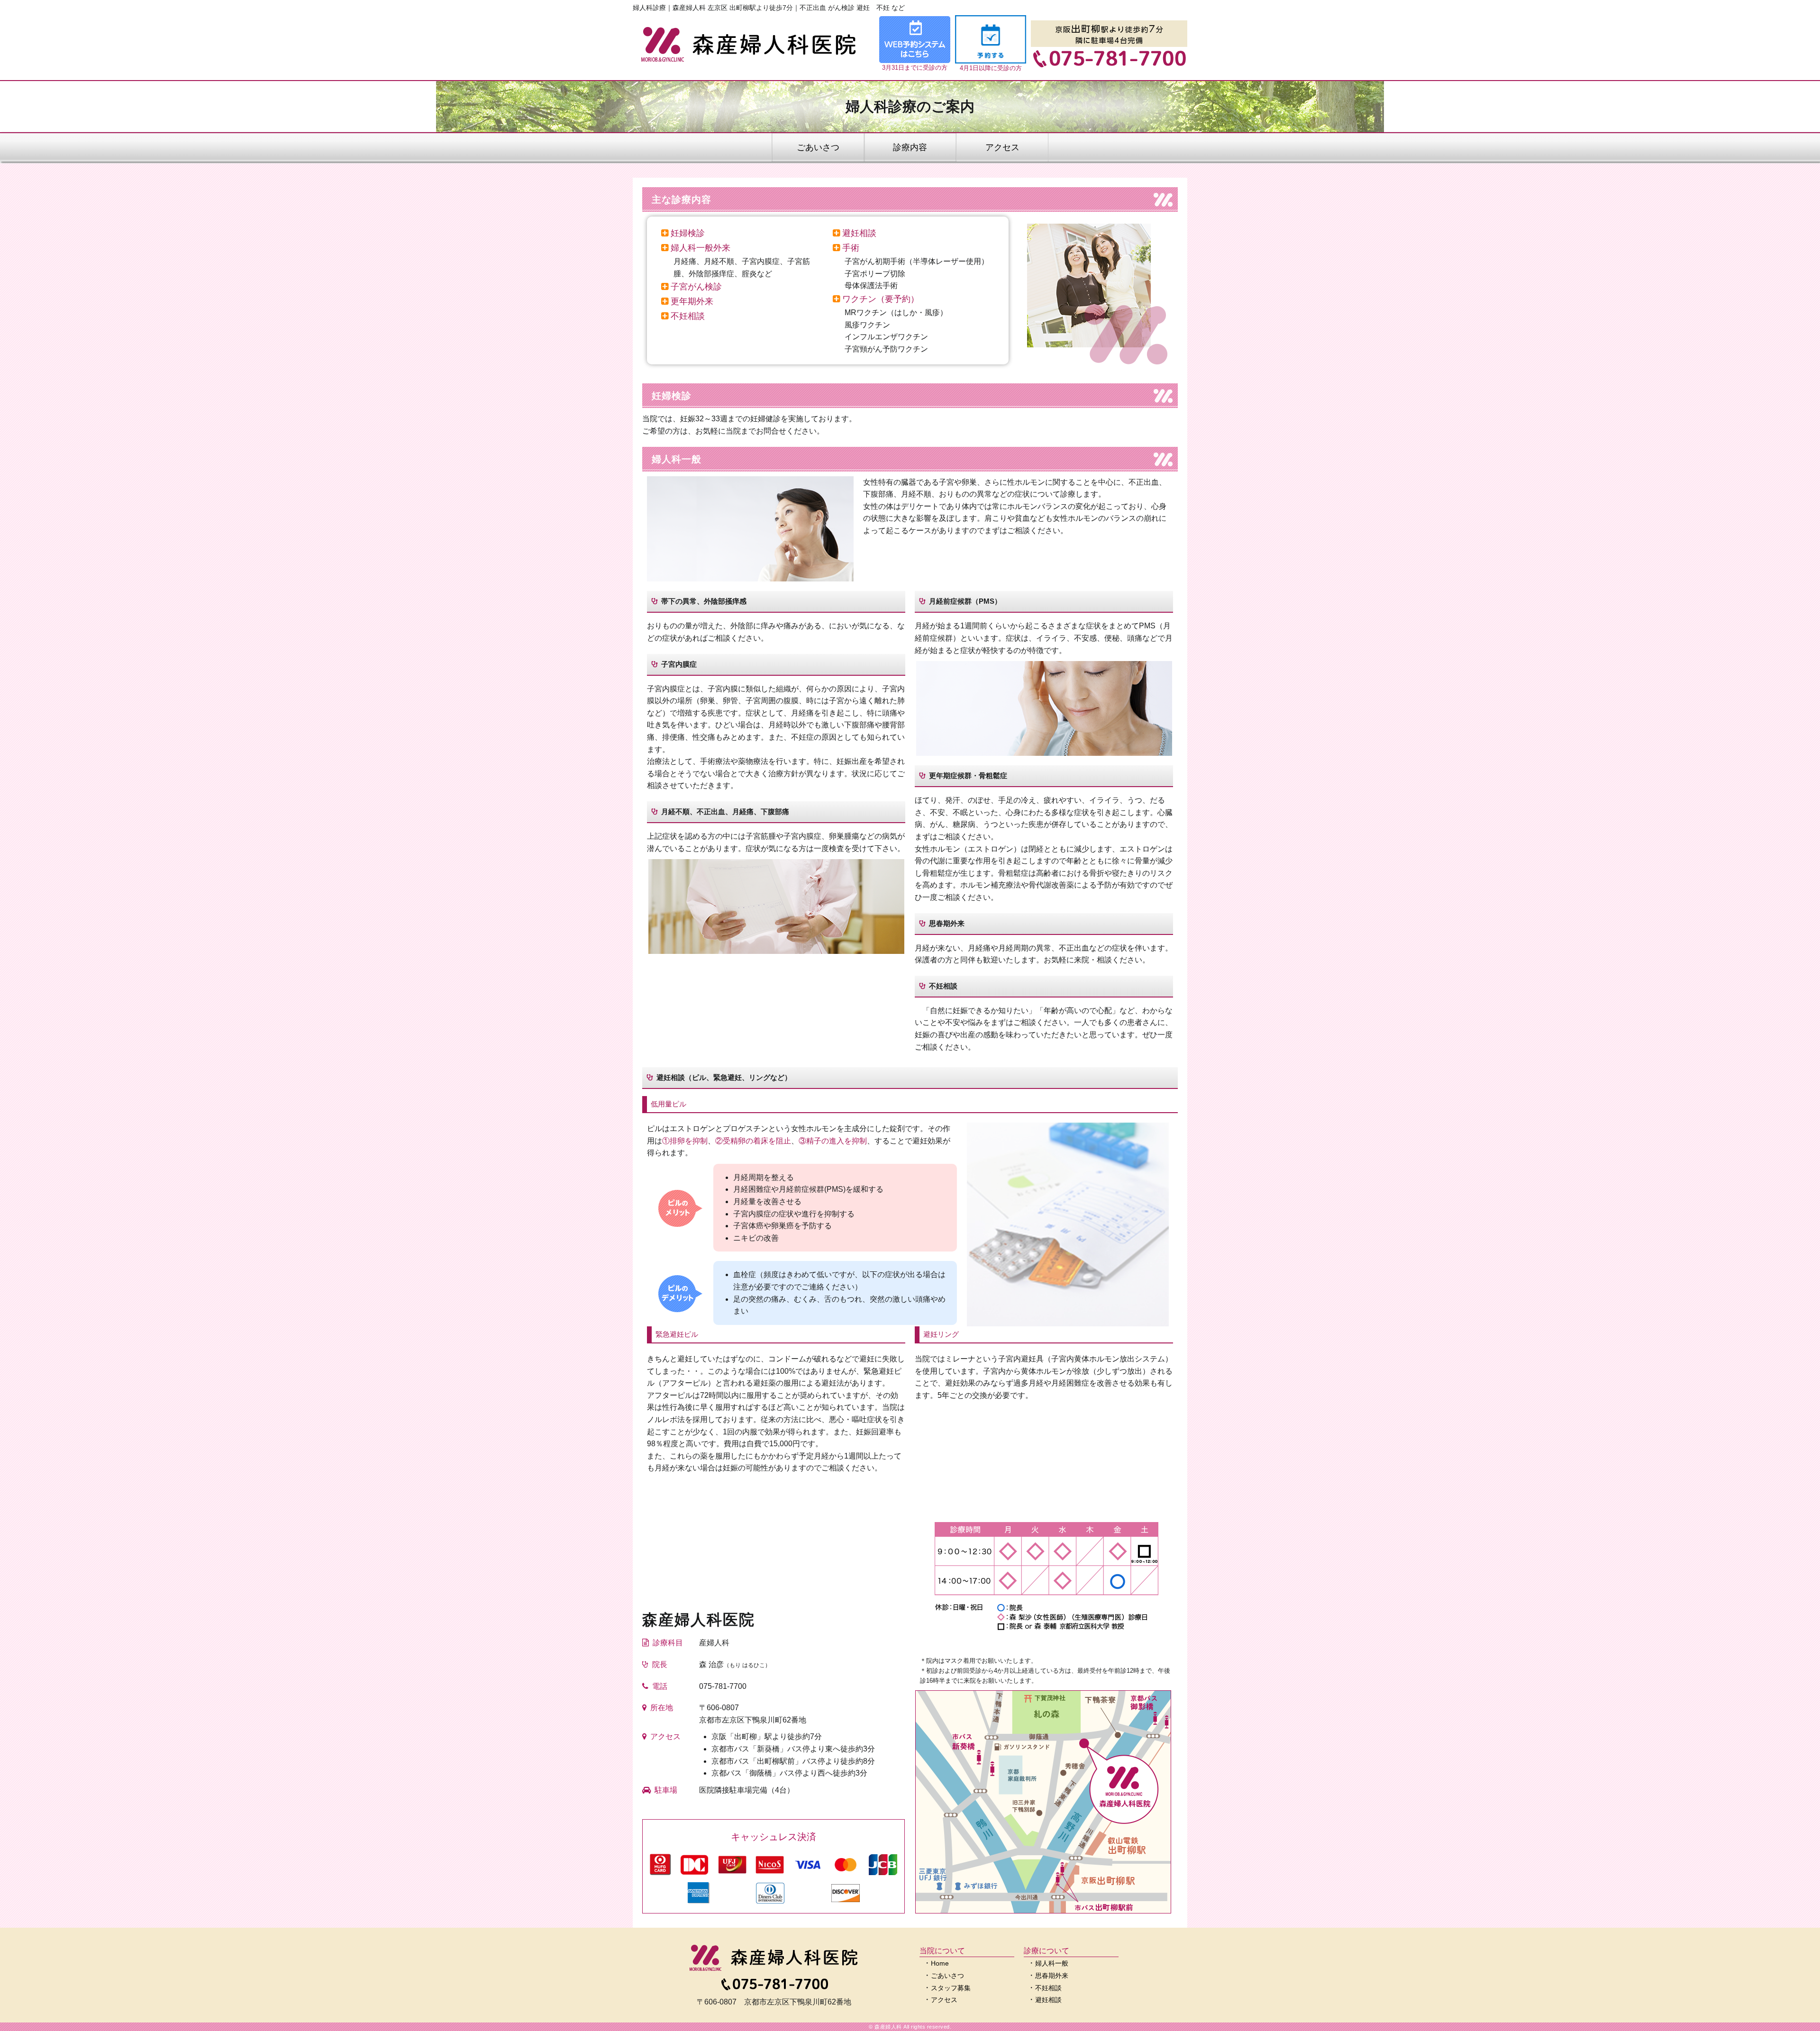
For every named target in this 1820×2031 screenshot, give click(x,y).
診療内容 (910, 147)
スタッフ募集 (951, 1988)
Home (940, 1963)
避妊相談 (1048, 2000)
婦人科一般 (1052, 1963)
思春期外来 (1052, 1976)
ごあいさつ (818, 147)
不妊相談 (1048, 1988)
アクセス (1002, 147)
